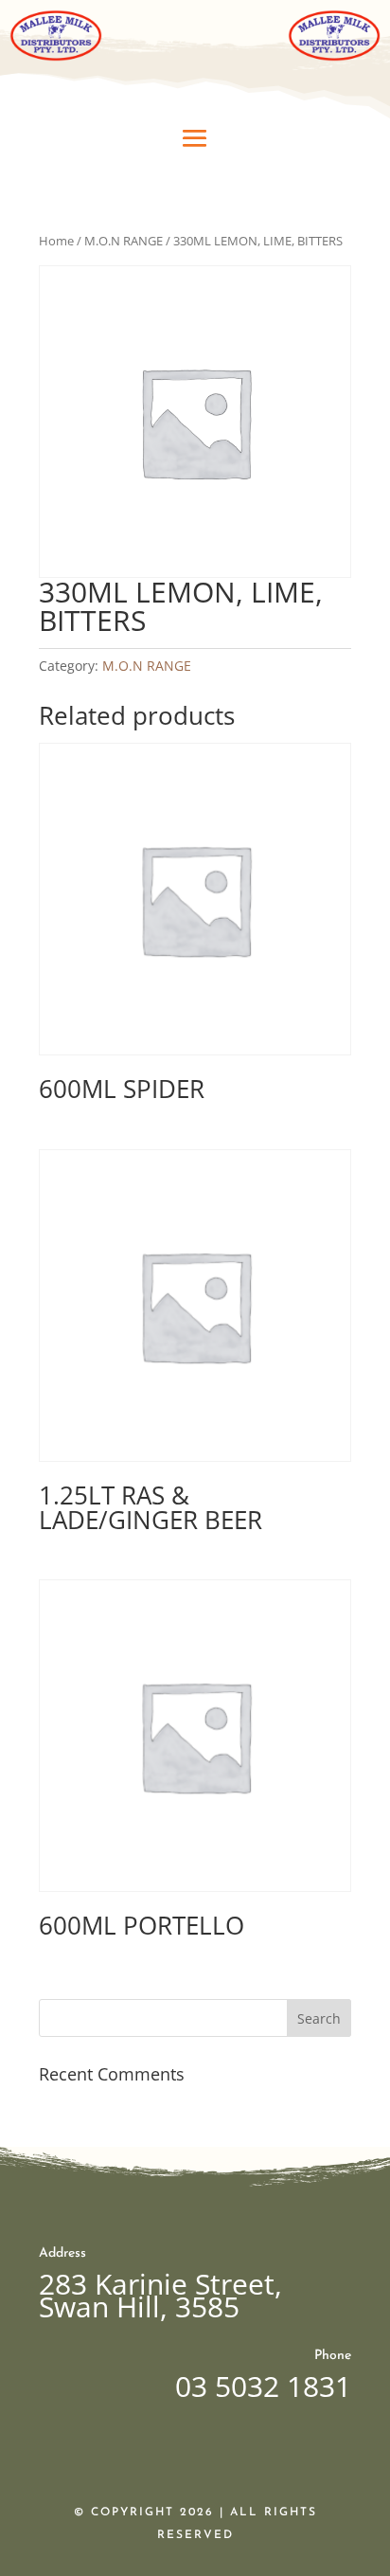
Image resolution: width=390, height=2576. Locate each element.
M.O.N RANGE (124, 241)
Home (56, 241)
